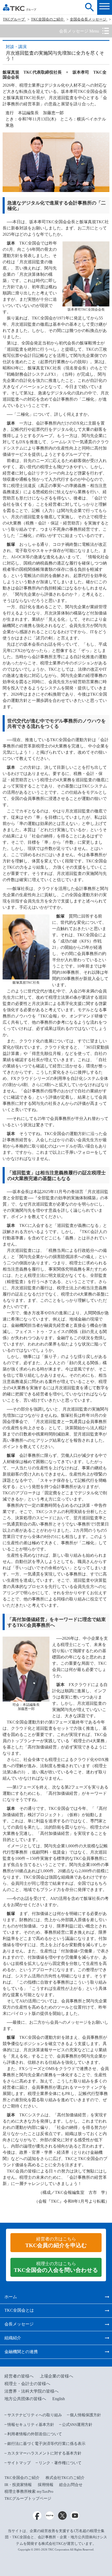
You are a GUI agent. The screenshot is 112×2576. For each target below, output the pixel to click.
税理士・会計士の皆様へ (27, 2384)
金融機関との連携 (21, 2352)
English (59, 2399)
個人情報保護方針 (85, 2415)
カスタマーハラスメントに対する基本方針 (44, 2453)
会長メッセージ (19, 2324)
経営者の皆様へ (19, 2376)
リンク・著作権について (60, 2463)
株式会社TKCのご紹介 (65, 2478)
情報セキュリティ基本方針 (31, 2425)
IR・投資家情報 (18, 2485)
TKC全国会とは (19, 2310)
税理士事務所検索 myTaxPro (29, 2491)
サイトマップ (19, 2463)
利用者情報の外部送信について (35, 2434)
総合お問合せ (71, 2485)
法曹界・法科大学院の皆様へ (32, 2391)
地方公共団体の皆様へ (25, 2399)
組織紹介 (13, 2338)
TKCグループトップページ (28, 2498)
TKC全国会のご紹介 (48, 19)
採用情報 (46, 2485)
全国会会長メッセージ (89, 19)
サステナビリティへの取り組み (35, 2415)
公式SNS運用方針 (77, 2425)
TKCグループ (14, 19)
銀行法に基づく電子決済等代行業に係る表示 (46, 2444)
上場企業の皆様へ (57, 2376)
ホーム (11, 2297)
